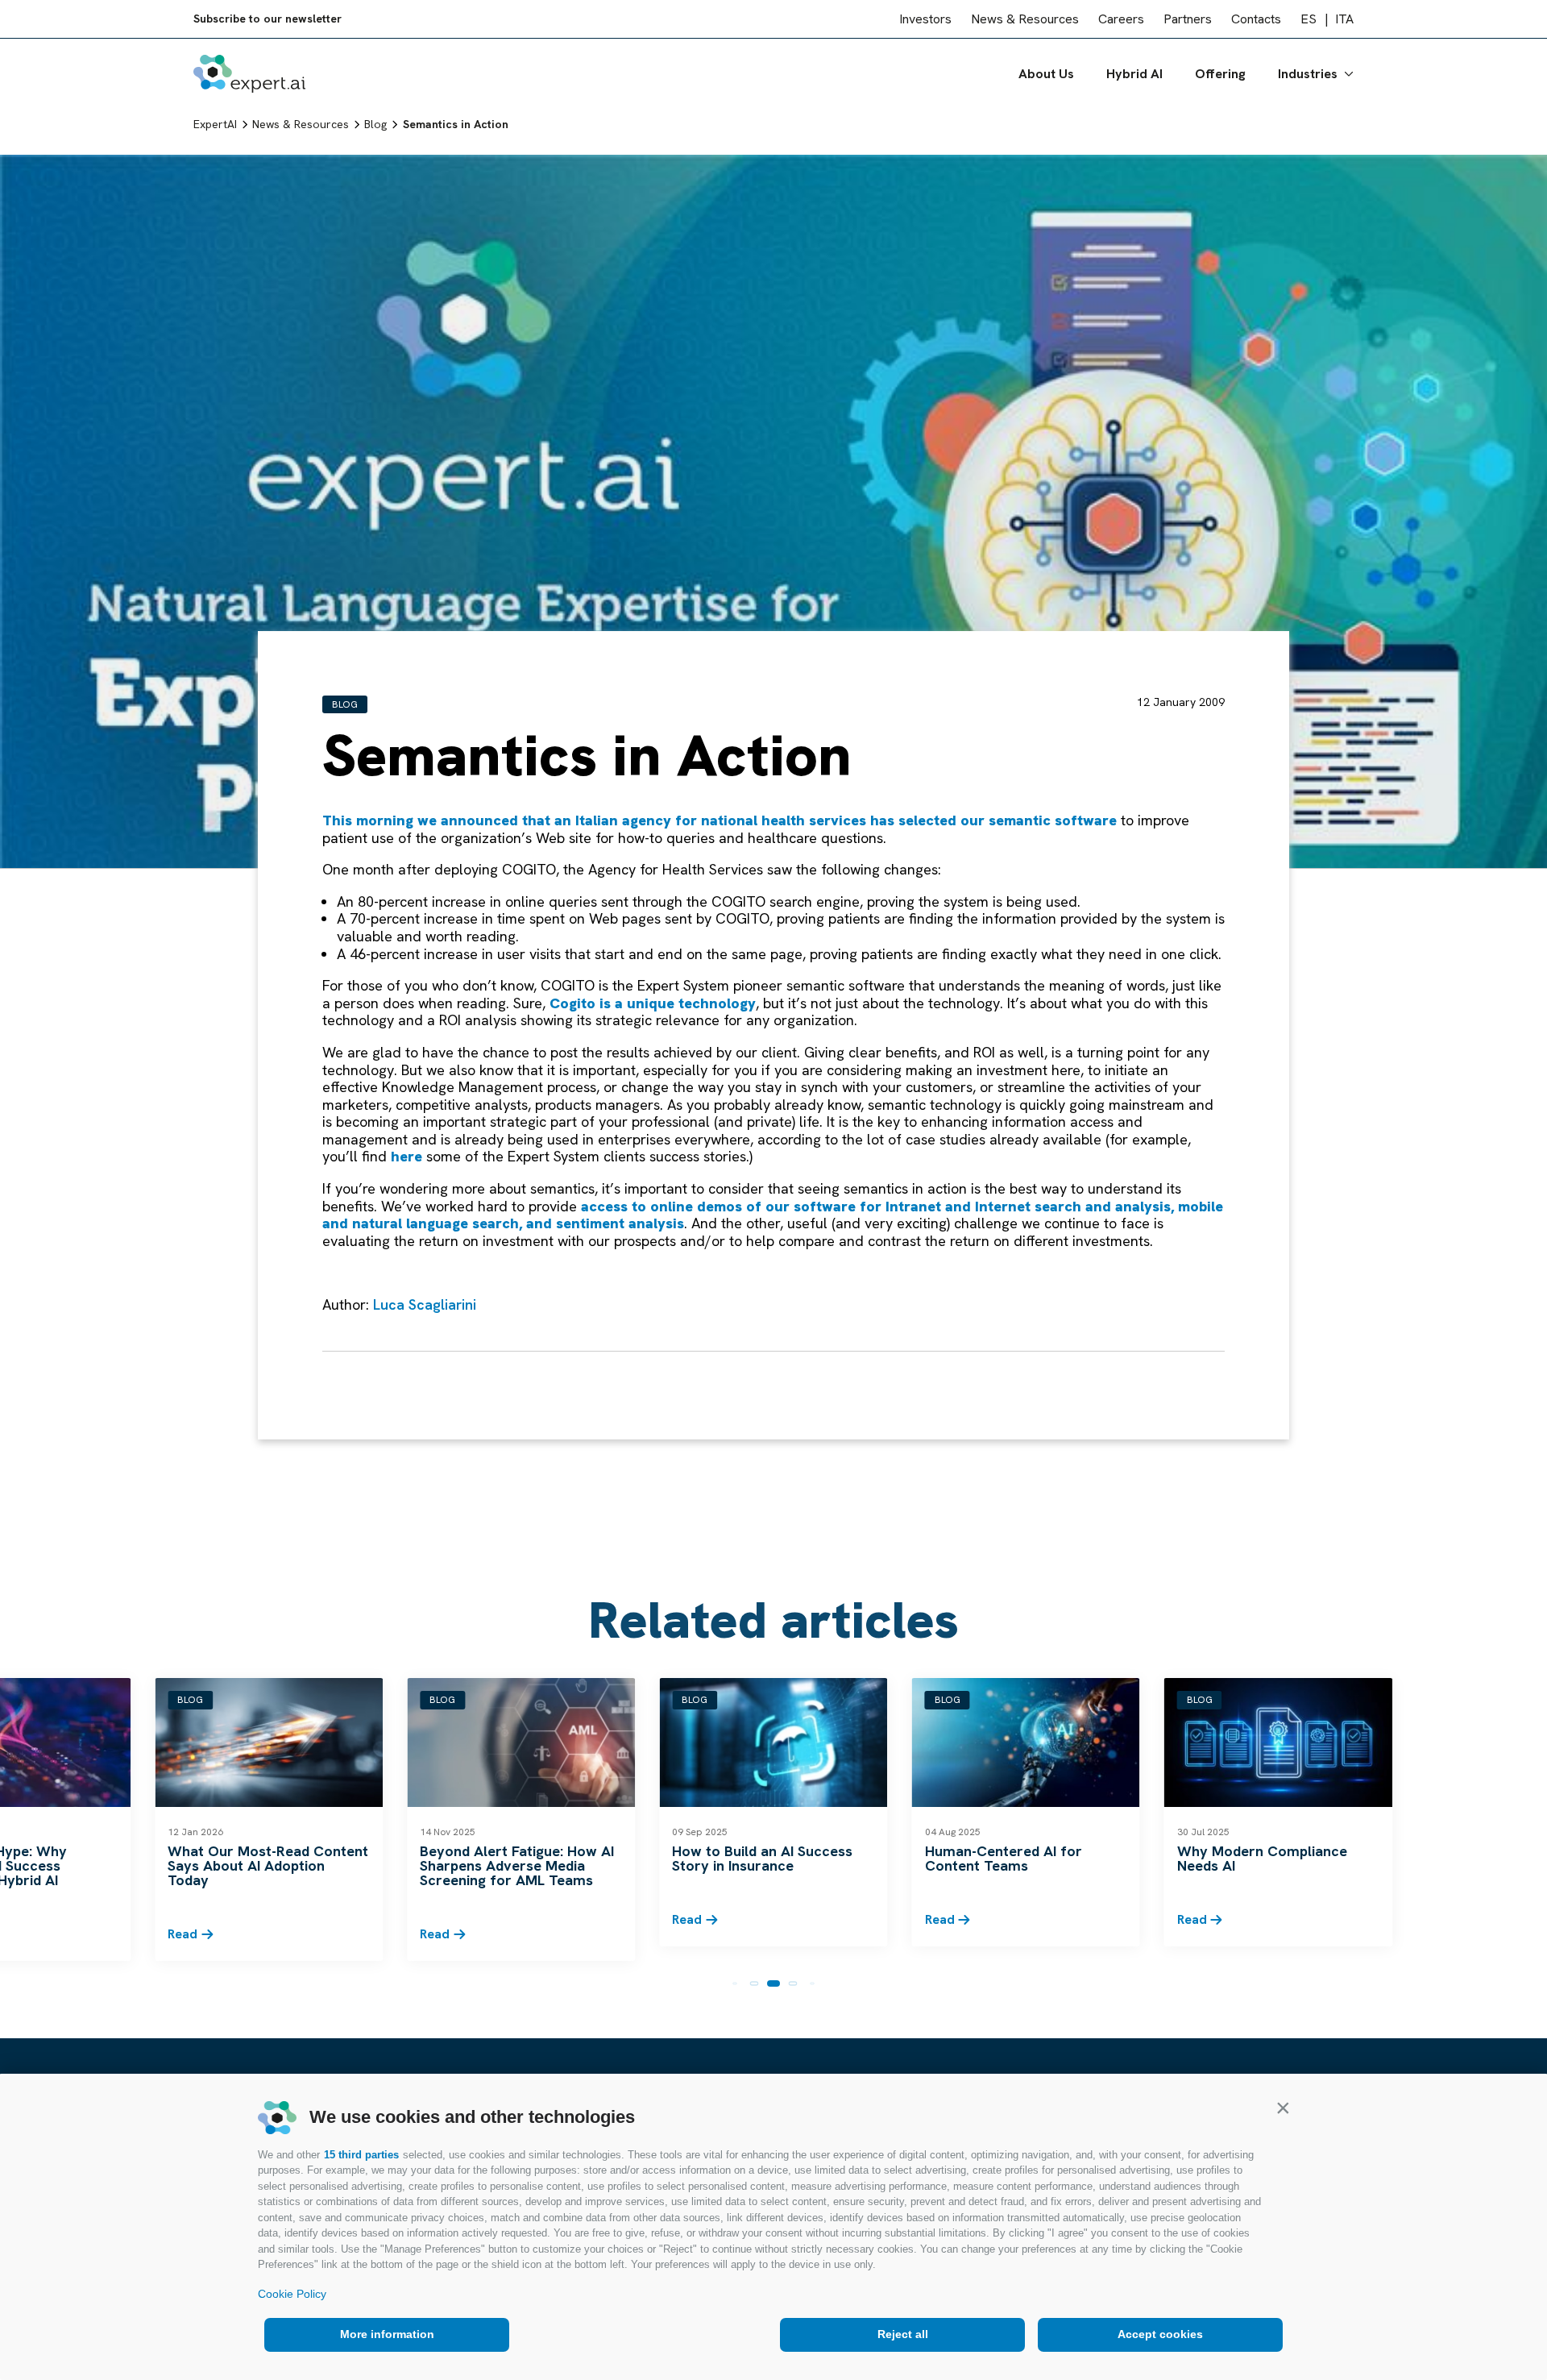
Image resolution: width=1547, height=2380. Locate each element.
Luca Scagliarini (425, 1304)
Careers (1121, 19)
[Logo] (249, 74)
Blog (345, 704)
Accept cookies (1160, 2334)
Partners (1188, 19)
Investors (925, 19)
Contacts (1256, 19)
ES (1309, 19)
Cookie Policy (292, 2294)
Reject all (903, 2334)
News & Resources (1025, 19)
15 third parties (361, 2155)
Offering (1220, 74)
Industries (1308, 74)
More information (387, 2334)
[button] (1283, 2108)
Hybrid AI (1134, 74)
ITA (1344, 19)
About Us (1046, 74)
